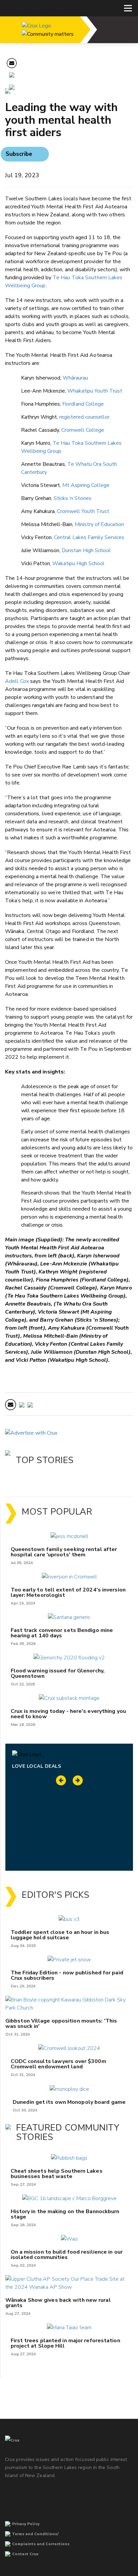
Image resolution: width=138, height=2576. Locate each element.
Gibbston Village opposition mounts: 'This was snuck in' (61, 2024)
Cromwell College (83, 430)
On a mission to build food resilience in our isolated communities (67, 2255)
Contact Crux (25, 2554)
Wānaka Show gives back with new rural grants (58, 2303)
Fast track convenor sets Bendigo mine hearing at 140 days (62, 1633)
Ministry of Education (99, 524)
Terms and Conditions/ (35, 2534)
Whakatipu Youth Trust (95, 391)
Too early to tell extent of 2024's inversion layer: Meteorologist (68, 1592)
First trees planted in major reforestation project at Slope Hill (65, 2343)
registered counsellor (84, 417)
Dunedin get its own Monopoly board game (69, 2102)
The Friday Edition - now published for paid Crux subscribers (67, 1975)
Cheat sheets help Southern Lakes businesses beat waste (57, 2174)
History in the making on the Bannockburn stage (65, 2214)
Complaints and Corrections (41, 2544)
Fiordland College (83, 404)
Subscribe (19, 154)
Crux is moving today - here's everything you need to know (68, 1714)
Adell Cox (17, 681)
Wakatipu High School (78, 563)
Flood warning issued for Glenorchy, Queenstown (58, 1673)
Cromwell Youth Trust (83, 511)
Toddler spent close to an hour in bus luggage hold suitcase (60, 1935)
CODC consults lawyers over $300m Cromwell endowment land (58, 2064)
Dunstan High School (86, 550)
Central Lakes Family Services (89, 537)
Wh (75, 378)
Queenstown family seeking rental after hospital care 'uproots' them (64, 1552)
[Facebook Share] (12, 88)
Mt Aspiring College (86, 485)
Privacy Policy (26, 2524)
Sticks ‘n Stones (73, 498)
